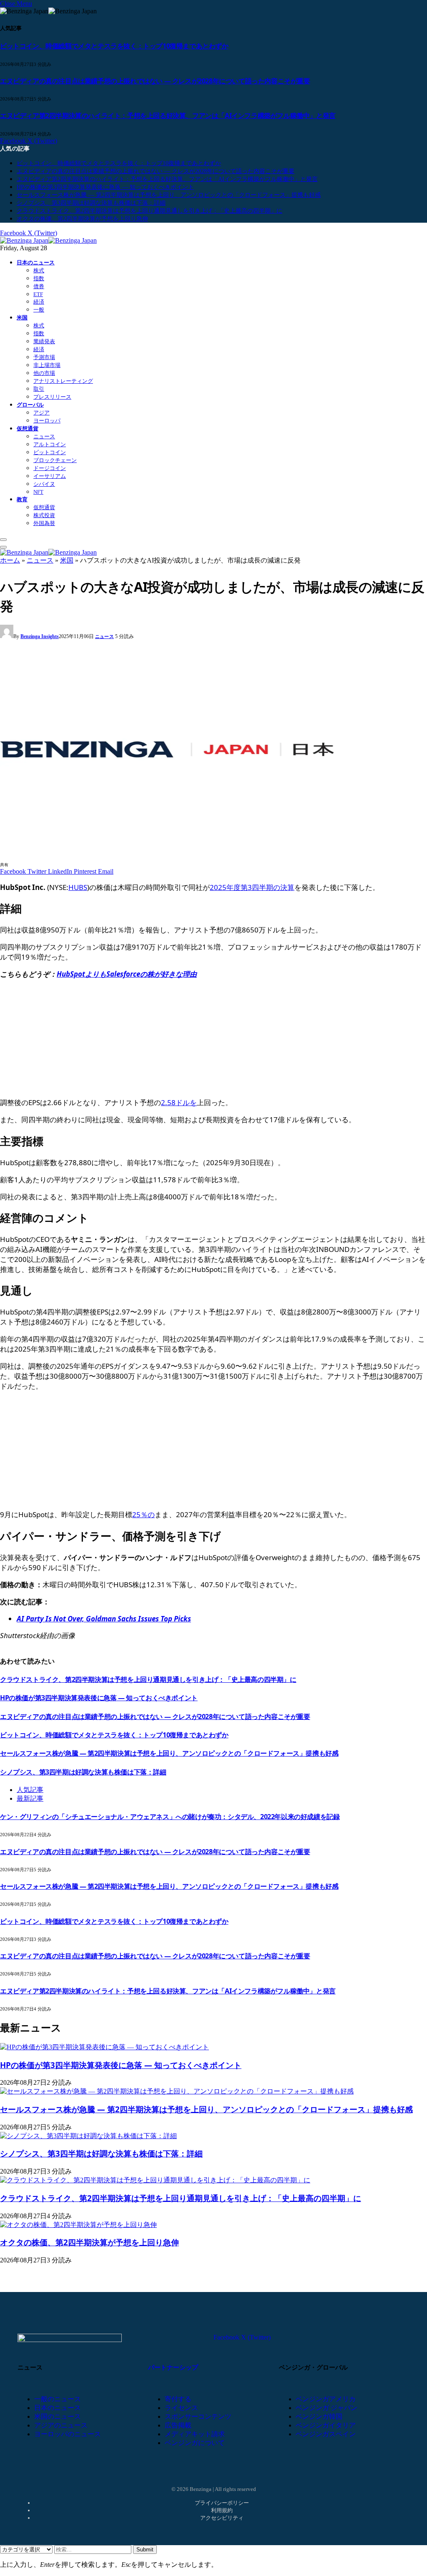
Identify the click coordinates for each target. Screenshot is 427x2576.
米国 (22, 318)
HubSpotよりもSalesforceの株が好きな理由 (127, 974)
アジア (41, 413)
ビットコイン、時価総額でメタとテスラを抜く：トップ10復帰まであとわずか (114, 46)
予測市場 (44, 357)
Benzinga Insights (40, 636)
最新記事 (30, 1798)
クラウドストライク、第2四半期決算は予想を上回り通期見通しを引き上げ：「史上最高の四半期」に (149, 211)
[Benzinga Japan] (48, 240)
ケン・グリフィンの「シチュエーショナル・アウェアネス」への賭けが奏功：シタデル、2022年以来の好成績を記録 (170, 1817)
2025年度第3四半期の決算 (252, 887)
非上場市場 (47, 365)
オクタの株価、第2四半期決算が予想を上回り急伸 (82, 219)
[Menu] (3, 540)
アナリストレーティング (63, 381)
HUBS (78, 887)
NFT (38, 492)
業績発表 (44, 341)
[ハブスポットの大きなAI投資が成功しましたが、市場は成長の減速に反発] (167, 856)
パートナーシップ (173, 2367)
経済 (39, 302)
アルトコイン (50, 444)
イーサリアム (50, 476)
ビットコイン (50, 452)
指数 (39, 278)
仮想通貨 (28, 428)
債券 (39, 286)
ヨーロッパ (47, 421)
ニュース (44, 436)
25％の (143, 1514)
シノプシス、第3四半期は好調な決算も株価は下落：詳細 (91, 203)
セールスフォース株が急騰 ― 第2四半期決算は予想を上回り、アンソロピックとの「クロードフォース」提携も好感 (169, 195)
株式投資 (44, 515)
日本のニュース (36, 263)
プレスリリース (52, 397)
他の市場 (44, 373)
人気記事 (30, 1790)
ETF (38, 294)
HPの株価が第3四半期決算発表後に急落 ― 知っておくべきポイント (105, 187)
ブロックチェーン (55, 460)
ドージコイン (50, 468)
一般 (39, 310)
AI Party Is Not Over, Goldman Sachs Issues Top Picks (104, 1619)
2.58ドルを (179, 1102)
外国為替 (44, 523)
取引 (39, 389)
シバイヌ (44, 484)
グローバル (30, 405)
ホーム (10, 560)
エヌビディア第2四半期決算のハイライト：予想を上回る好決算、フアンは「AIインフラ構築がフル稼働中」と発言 (168, 116)
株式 (39, 270)
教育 (22, 499)
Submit (145, 2550)
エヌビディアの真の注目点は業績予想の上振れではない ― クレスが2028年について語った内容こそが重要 (155, 81)
